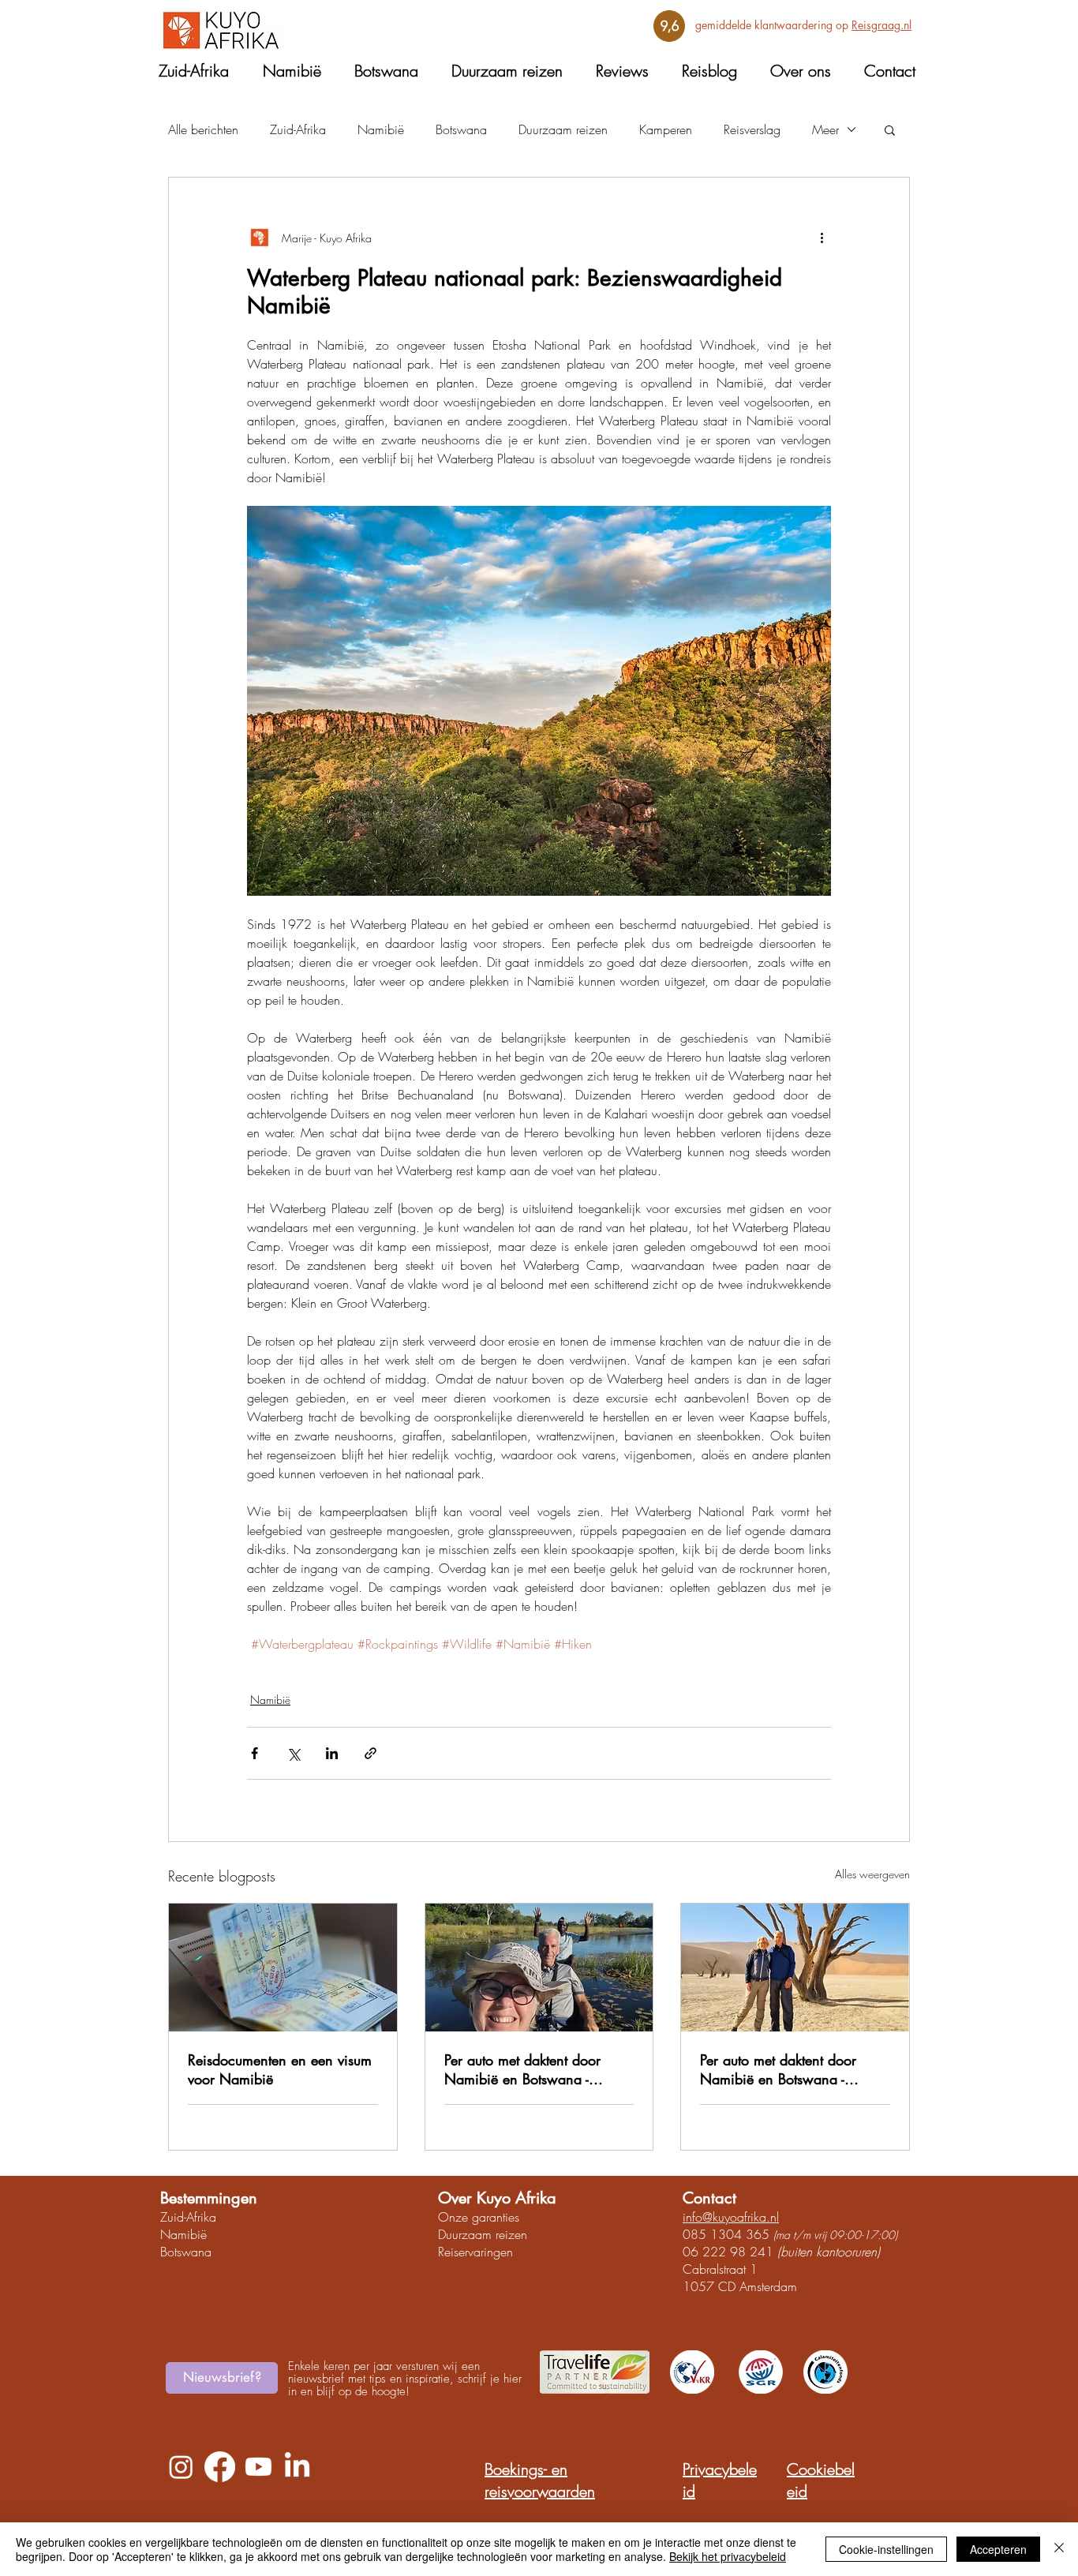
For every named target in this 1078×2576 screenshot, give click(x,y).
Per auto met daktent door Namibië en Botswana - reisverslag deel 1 (778, 2069)
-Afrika (200, 2217)
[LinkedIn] (297, 2467)
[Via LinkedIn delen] (332, 1753)
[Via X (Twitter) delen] (293, 1753)
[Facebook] (220, 2467)
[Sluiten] (1059, 2549)
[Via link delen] (371, 1753)
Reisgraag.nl (881, 25)
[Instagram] (181, 2467)
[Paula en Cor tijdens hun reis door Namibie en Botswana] (539, 1968)
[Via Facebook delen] (255, 1753)
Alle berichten (203, 129)
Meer (825, 129)
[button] (890, 129)
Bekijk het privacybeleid (728, 2556)
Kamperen (666, 129)
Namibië (381, 129)
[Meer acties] (822, 238)
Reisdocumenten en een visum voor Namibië (280, 2069)
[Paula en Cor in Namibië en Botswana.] (795, 1968)
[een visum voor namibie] (283, 1968)
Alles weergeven (872, 1874)
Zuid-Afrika (298, 129)
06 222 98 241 (728, 2252)
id (179, 2217)
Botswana (461, 129)
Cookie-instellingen (886, 2549)
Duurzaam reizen (563, 129)
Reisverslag (752, 129)
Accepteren (998, 2549)
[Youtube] (258, 2467)
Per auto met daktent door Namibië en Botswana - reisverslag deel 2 (522, 2069)
